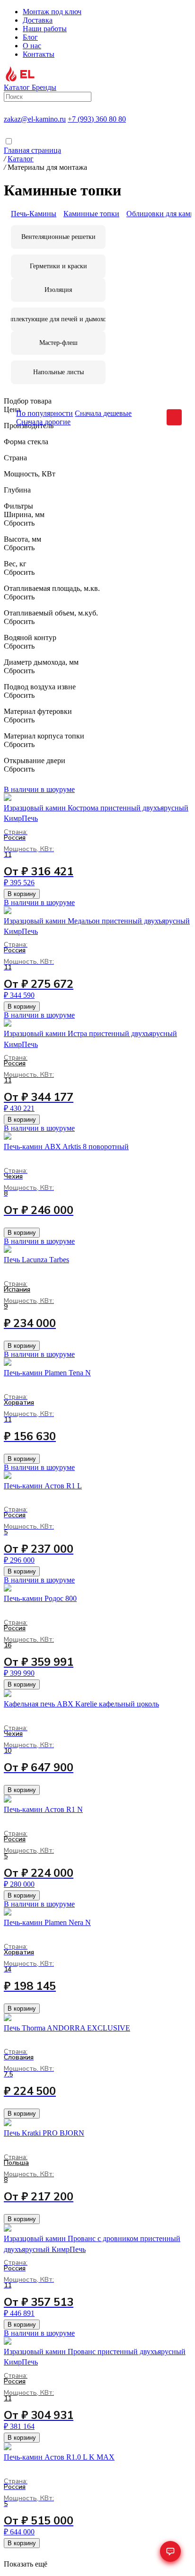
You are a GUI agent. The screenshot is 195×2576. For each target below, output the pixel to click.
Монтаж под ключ (52, 12)
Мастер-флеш (58, 343)
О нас (32, 46)
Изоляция (58, 290)
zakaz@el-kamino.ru (35, 119)
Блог (30, 37)
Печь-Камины (34, 214)
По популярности (44, 413)
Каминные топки (91, 214)
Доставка (38, 20)
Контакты (39, 54)
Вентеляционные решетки (58, 237)
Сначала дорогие (43, 422)
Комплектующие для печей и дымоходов (58, 319)
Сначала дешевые (103, 413)
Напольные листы (58, 372)
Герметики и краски (58, 266)
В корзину (22, 894)
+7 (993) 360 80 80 (97, 119)
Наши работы (45, 29)
